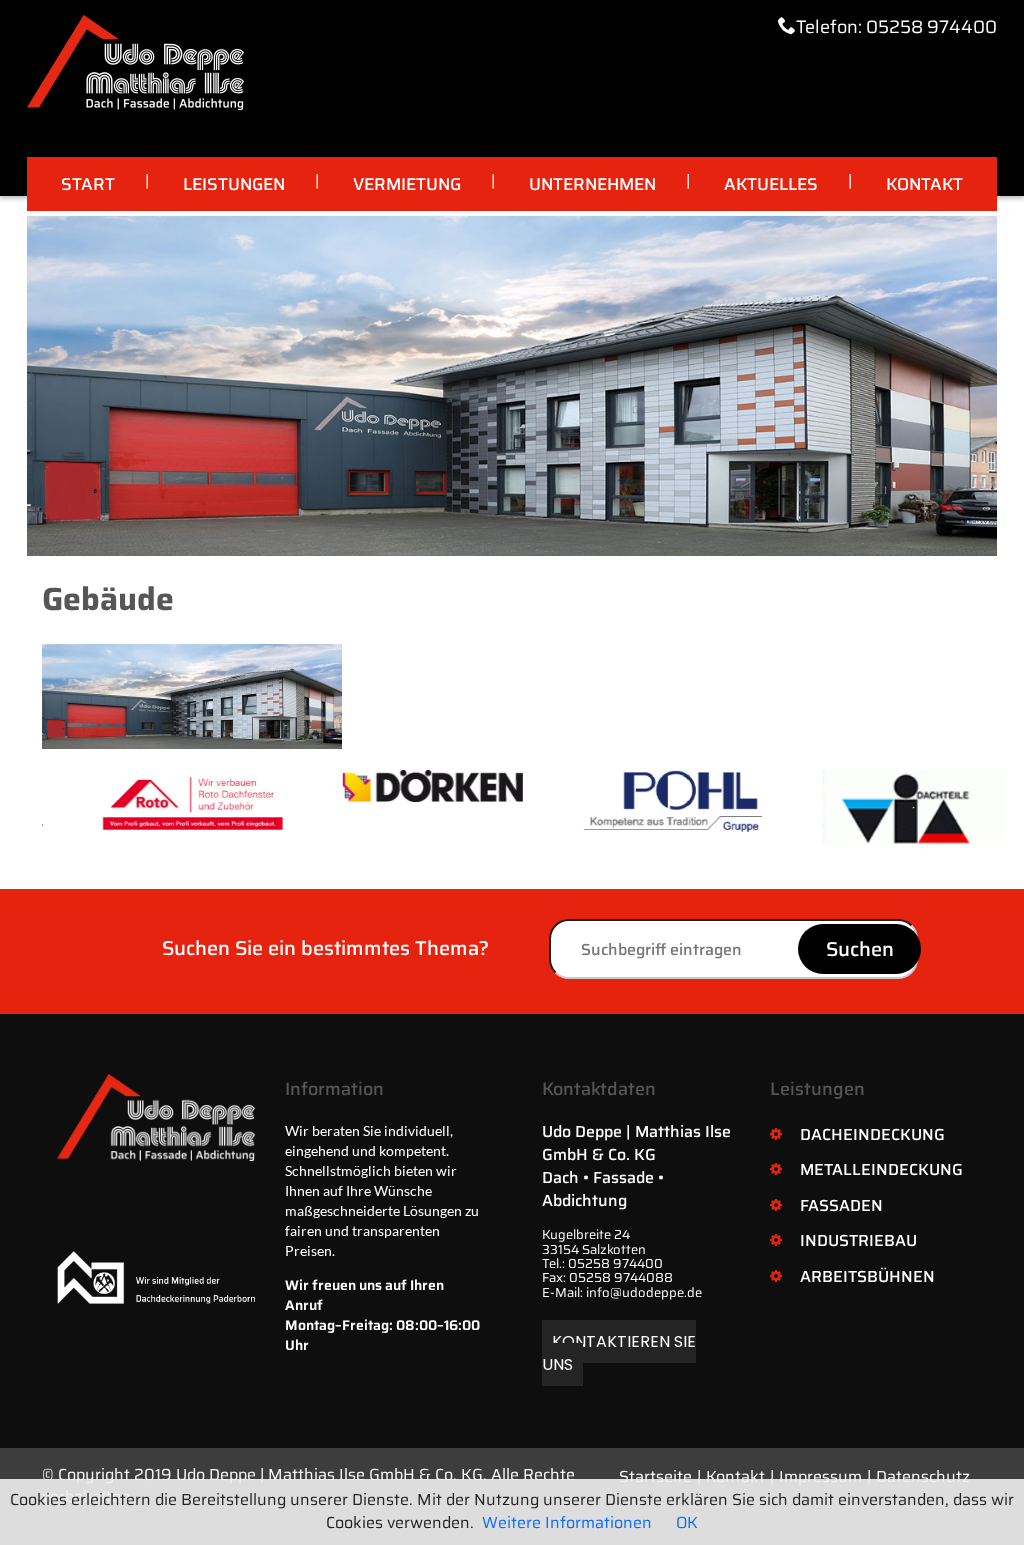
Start (88, 184)
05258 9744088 (621, 1277)
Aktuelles (771, 184)
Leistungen (234, 184)
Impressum (820, 1476)
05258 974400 (615, 1263)
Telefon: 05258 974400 (896, 27)
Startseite (655, 1476)
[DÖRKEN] (405, 786)
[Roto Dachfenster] (165, 800)
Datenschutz (923, 1476)
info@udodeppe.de (644, 1292)
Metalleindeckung (881, 1169)
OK (687, 1522)
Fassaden (841, 1205)
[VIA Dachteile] (885, 807)
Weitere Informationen (567, 1522)
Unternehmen (592, 184)
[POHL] (645, 801)
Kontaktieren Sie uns (619, 1353)
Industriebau (858, 1240)
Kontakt (924, 184)
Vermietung (407, 184)
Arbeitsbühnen (867, 1276)
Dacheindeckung (872, 1134)
